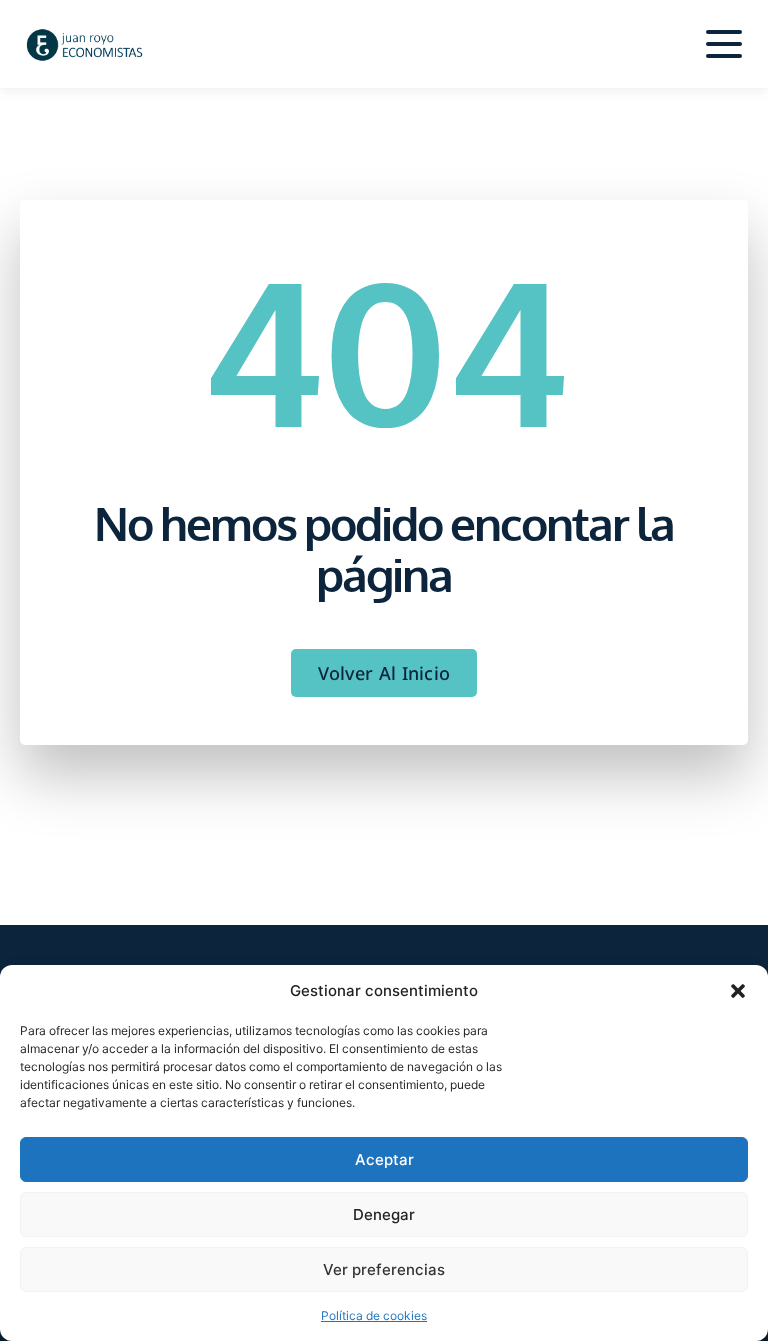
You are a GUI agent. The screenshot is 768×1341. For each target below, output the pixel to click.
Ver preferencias (384, 1269)
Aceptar (384, 1159)
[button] (738, 991)
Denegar (384, 1214)
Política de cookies (374, 1315)
